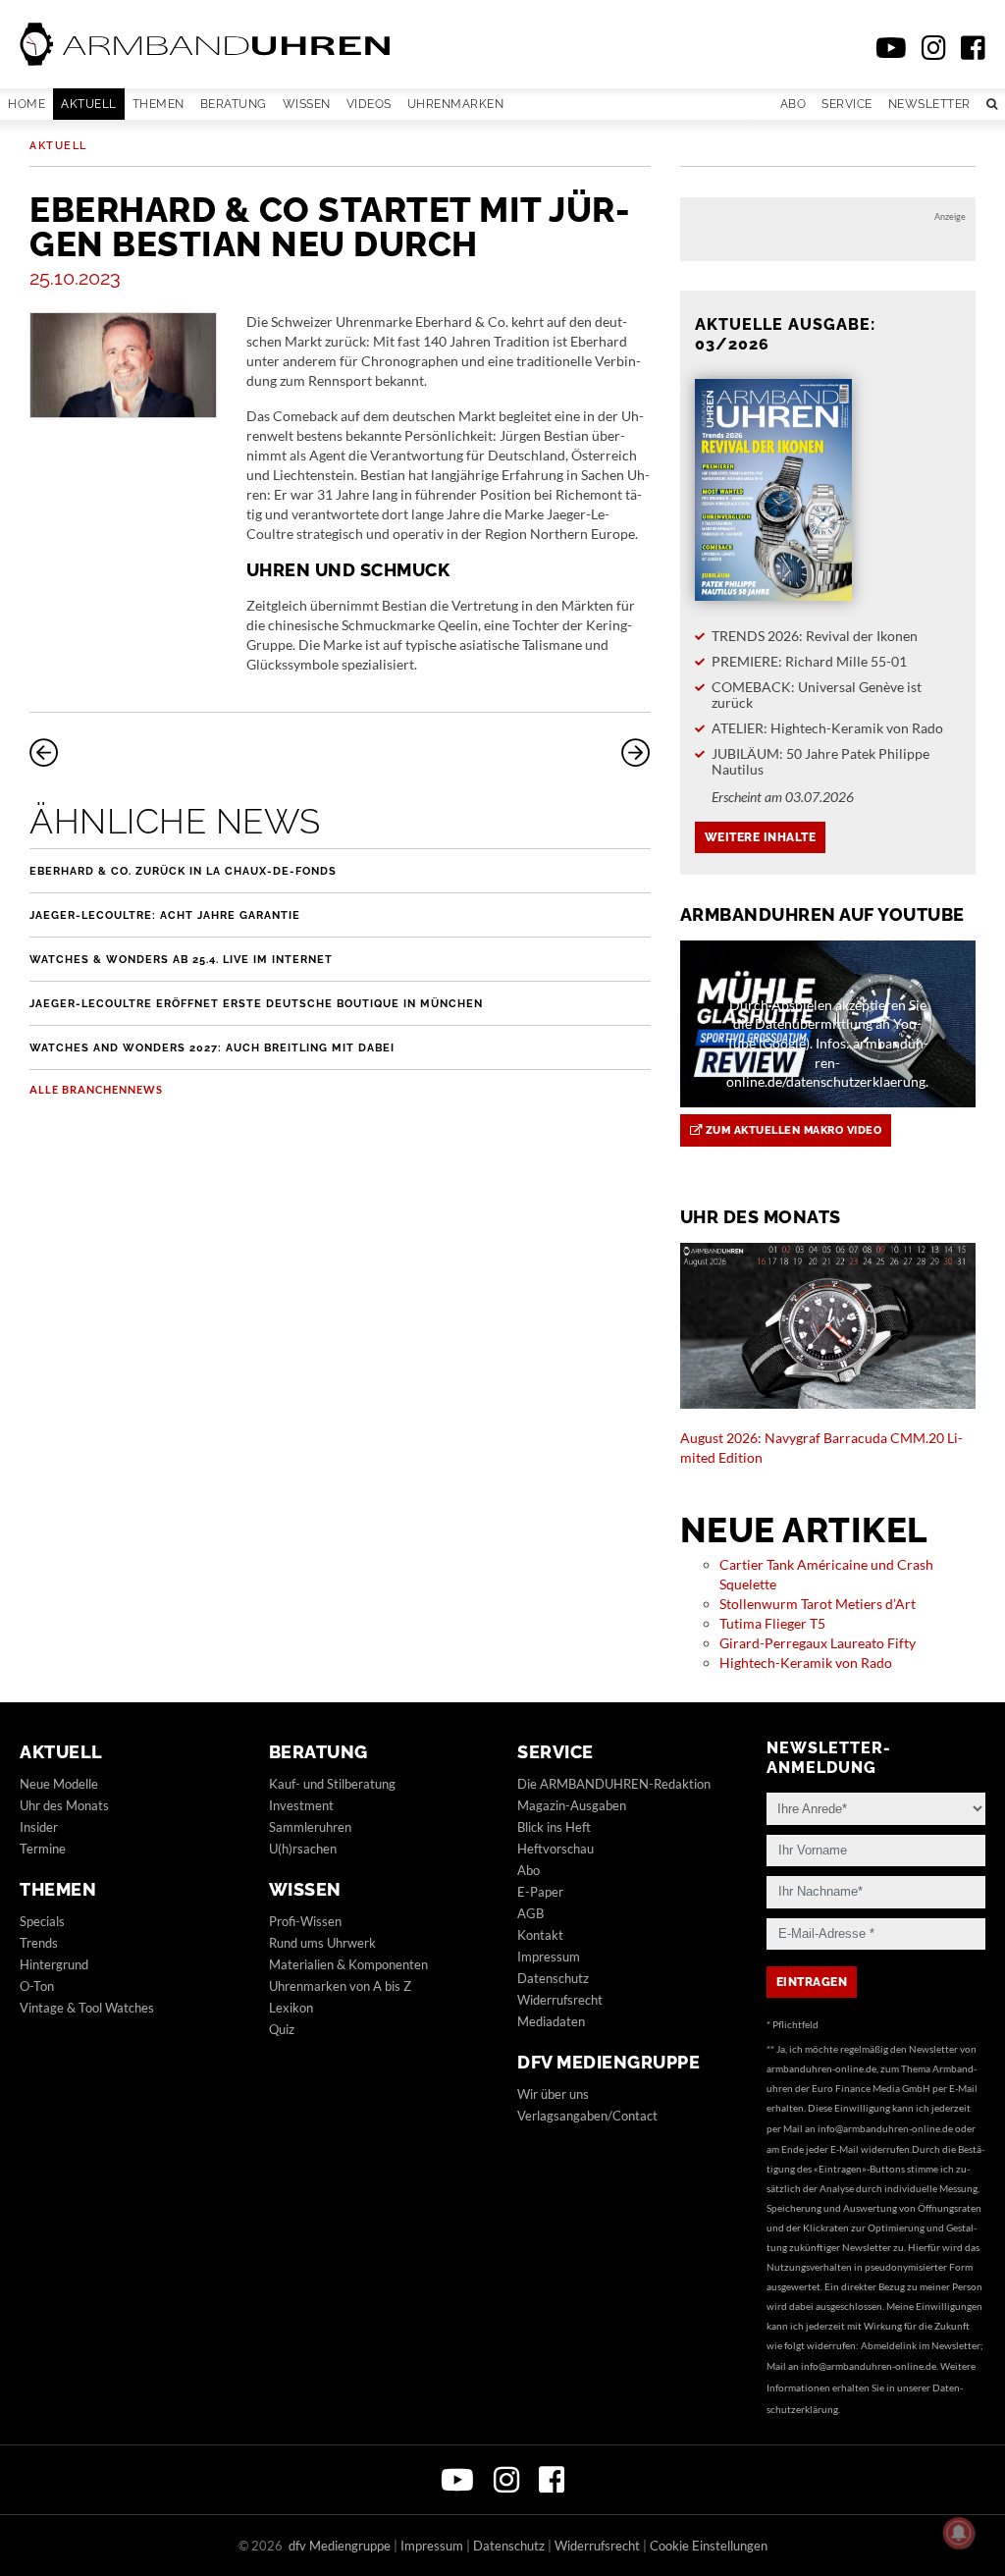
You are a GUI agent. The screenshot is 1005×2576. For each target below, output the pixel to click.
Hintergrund (54, 1964)
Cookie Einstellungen (709, 2546)
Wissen (307, 104)
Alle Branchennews (96, 1089)
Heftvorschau (555, 1849)
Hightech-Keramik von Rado (806, 1663)
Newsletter (929, 104)
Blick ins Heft (554, 1827)
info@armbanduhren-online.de (885, 2128)
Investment (301, 1805)
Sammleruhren (310, 1827)
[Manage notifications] (959, 2533)
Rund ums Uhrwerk (322, 1943)
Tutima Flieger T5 (772, 1623)
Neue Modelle (59, 1784)
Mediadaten (551, 2021)
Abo (793, 104)
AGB (530, 1913)
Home (26, 104)
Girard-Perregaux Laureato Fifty (818, 1643)
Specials (42, 1921)
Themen (159, 104)
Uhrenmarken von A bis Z (340, 1986)
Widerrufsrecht (560, 2000)
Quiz (282, 2029)
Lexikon (291, 2008)
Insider (39, 1827)
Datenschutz (553, 1978)
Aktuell (89, 104)
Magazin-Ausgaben (572, 1805)
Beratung (234, 104)
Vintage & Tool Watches (87, 2008)
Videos (369, 104)
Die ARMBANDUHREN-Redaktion (614, 1784)
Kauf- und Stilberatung (332, 1784)
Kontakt (540, 1935)
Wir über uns (553, 2094)
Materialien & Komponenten (348, 1964)
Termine (43, 1849)
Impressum (549, 1957)
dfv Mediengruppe (608, 2062)
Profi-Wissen (305, 1921)
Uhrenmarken (456, 104)
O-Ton (37, 1986)
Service (847, 104)
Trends (39, 1943)
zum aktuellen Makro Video (792, 1130)
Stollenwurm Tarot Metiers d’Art (818, 1604)
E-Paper (540, 1892)
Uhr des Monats (64, 1805)
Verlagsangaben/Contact (587, 2116)
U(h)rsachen (303, 1849)
